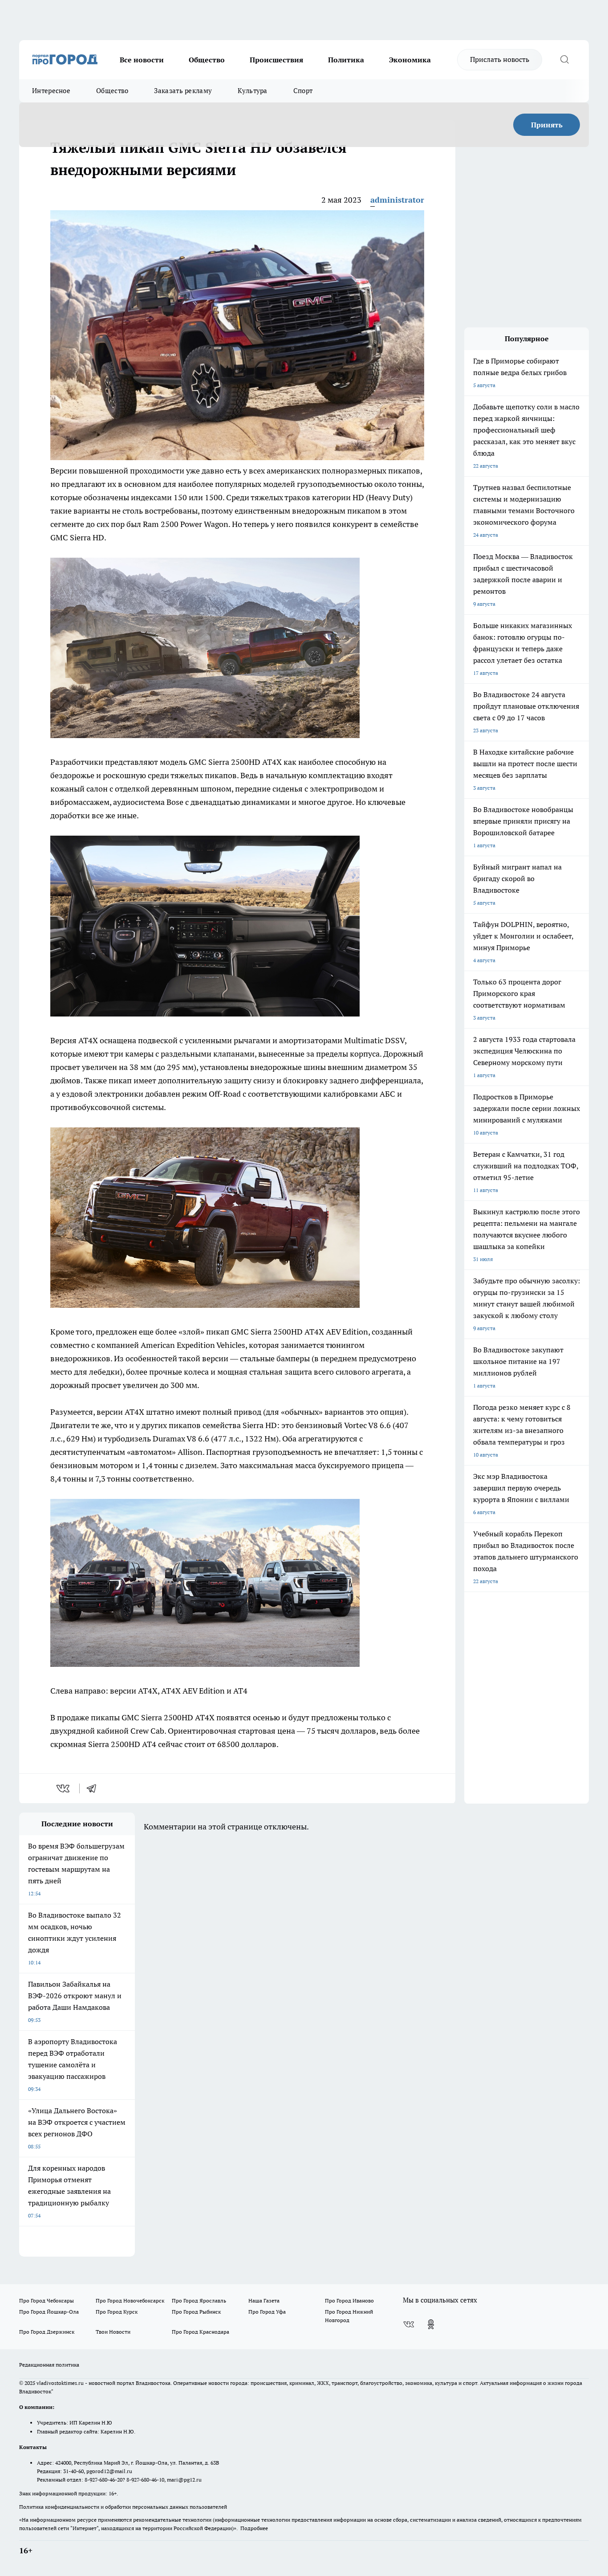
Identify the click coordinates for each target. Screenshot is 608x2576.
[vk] (64, 1788)
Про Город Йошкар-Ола (49, 2312)
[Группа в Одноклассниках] (431, 2324)
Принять (547, 125)
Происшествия (276, 60)
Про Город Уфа (267, 2312)
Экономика (410, 60)
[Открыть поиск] (564, 60)
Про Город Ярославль (199, 2300)
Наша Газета (264, 2300)
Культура (252, 91)
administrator (397, 200)
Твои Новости (113, 2332)
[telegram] (94, 1788)
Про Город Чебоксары (47, 2300)
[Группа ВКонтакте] (409, 2324)
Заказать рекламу (183, 91)
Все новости (142, 60)
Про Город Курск (117, 2312)
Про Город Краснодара (201, 2332)
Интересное (51, 91)
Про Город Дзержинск (47, 2332)
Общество (207, 60)
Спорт (303, 91)
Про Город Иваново (349, 2300)
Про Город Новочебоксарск (130, 2300)
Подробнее (254, 2528)
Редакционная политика (49, 2365)
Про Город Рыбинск (196, 2312)
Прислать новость (500, 59)
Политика (346, 60)
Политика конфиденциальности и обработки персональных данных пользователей (123, 2507)
